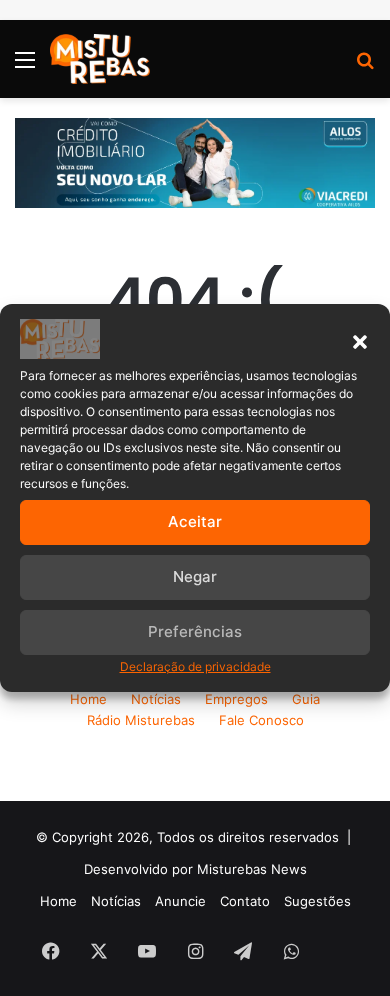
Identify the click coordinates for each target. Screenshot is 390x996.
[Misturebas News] (100, 59)
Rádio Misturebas (141, 720)
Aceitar (195, 521)
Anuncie (180, 901)
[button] (360, 342)
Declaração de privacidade (195, 666)
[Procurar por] (365, 66)
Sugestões (317, 901)
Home (88, 699)
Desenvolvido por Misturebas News (195, 869)
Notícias (156, 699)
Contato (245, 901)
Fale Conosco (261, 720)
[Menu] (25, 66)
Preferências (195, 631)
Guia (306, 699)
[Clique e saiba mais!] (195, 161)
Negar (195, 576)
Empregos (236, 699)
